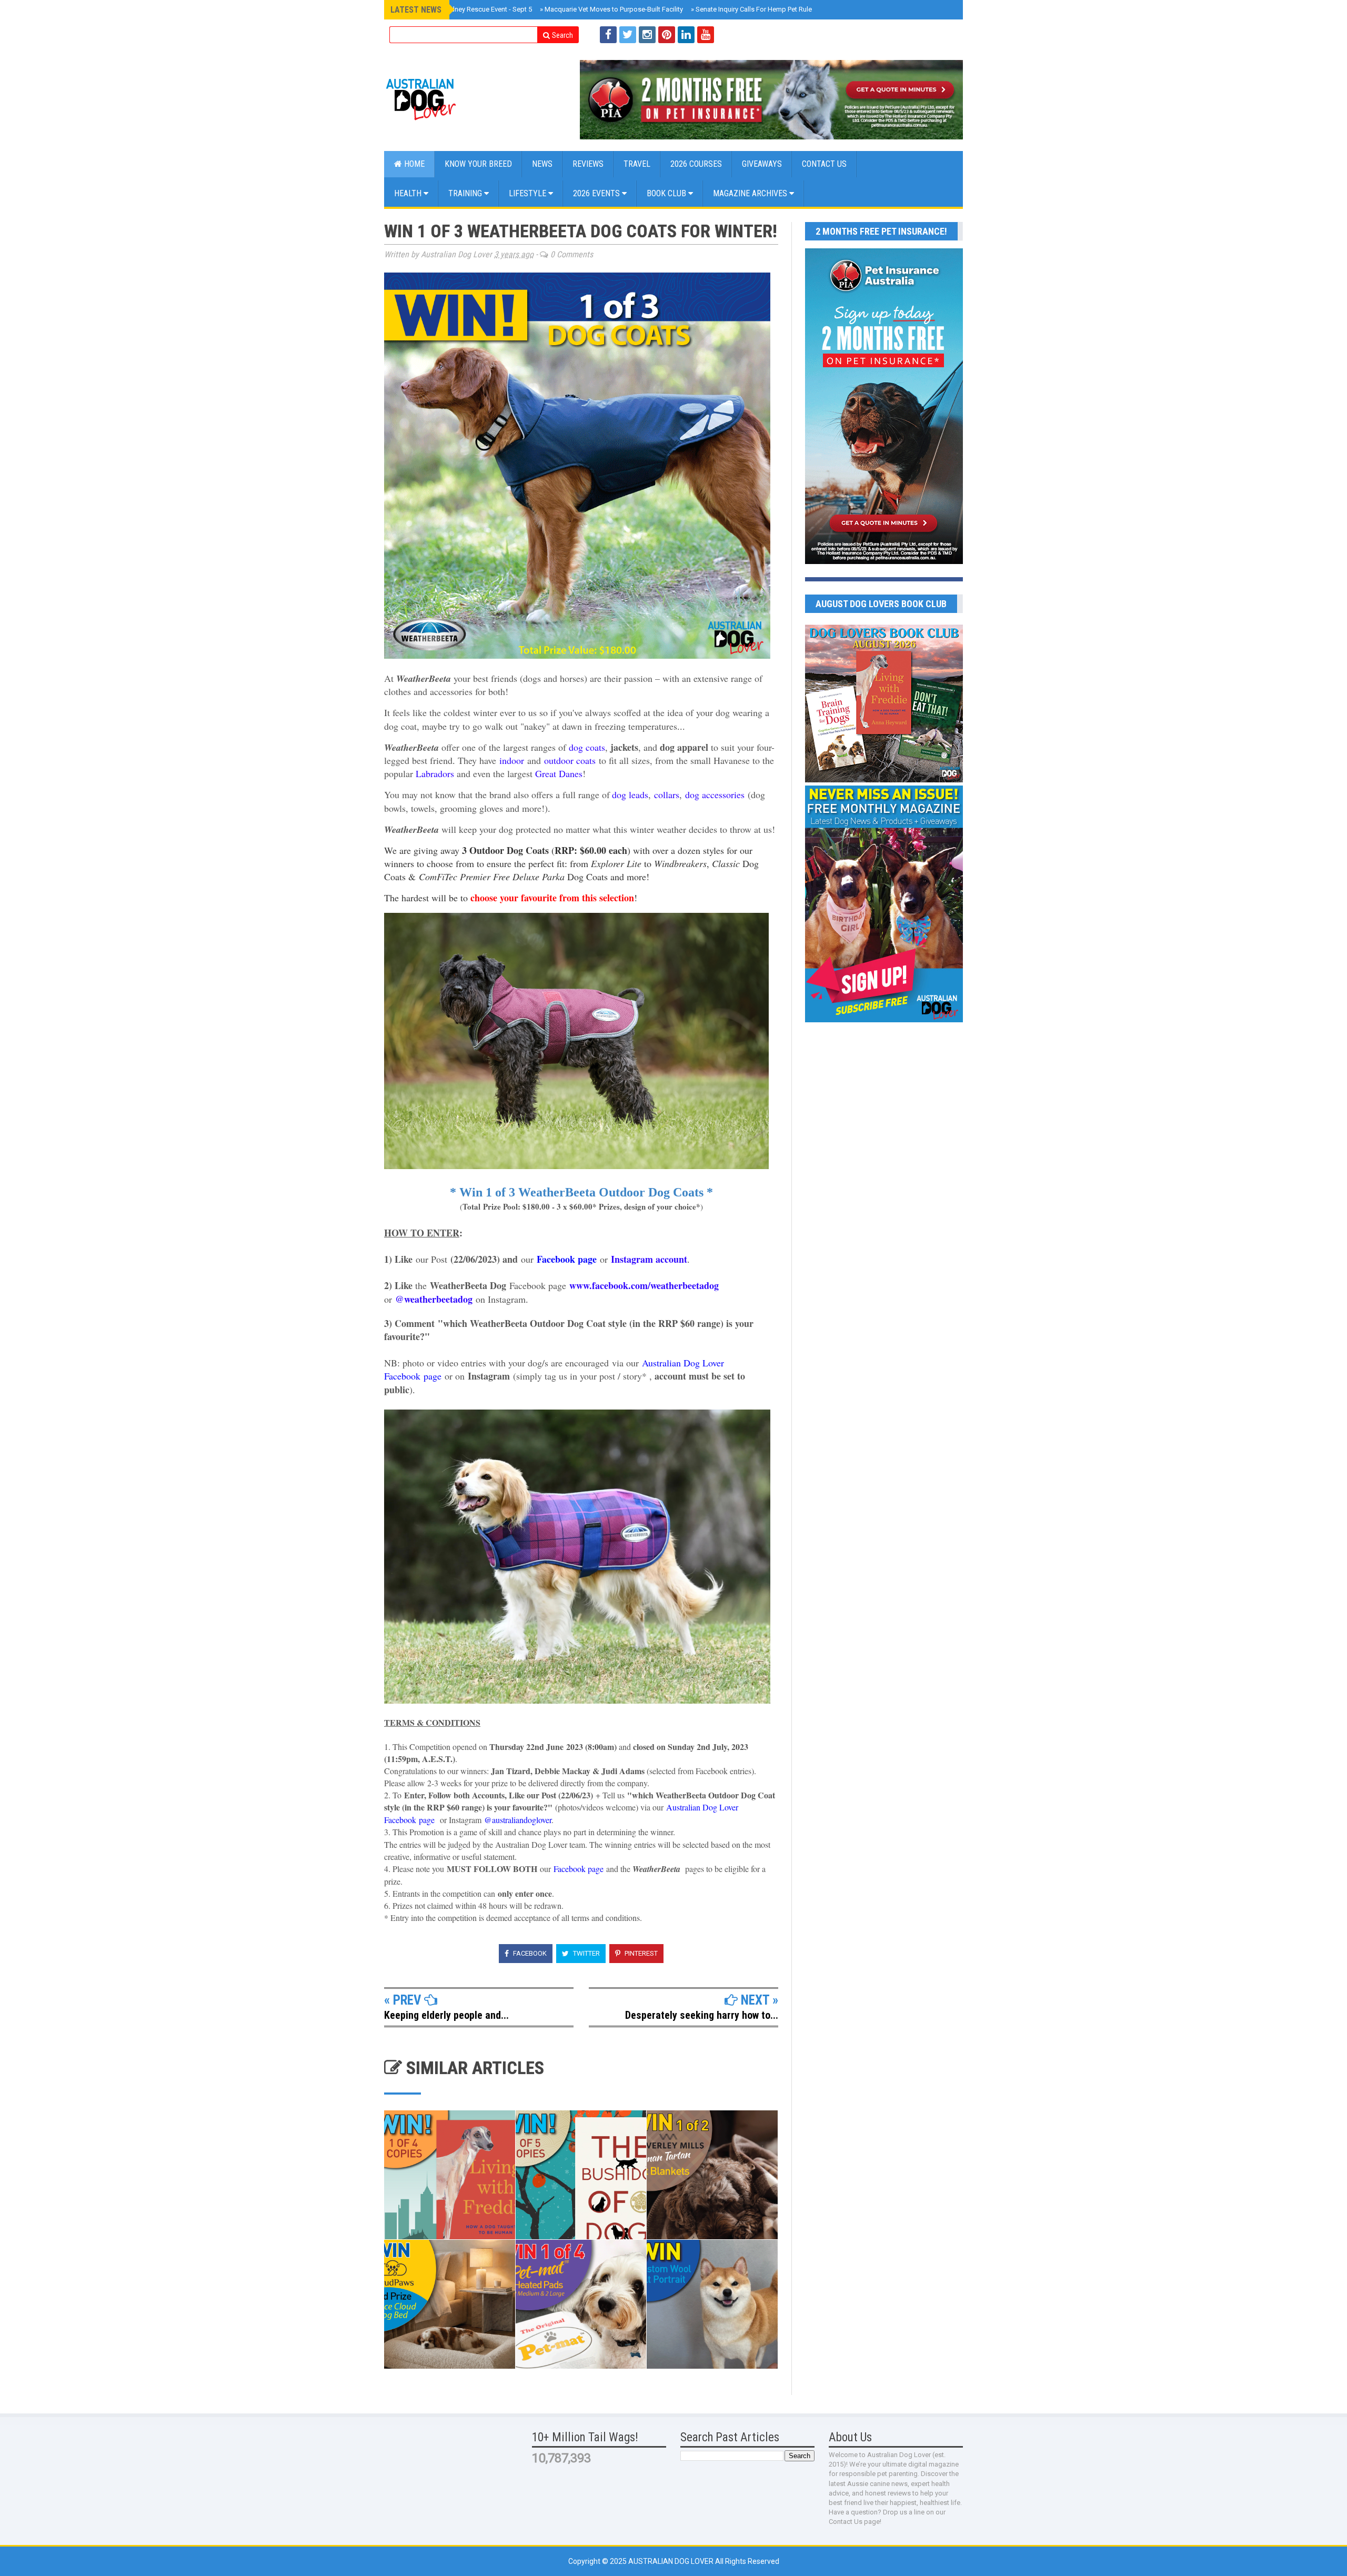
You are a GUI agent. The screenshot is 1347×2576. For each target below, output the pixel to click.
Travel (637, 164)
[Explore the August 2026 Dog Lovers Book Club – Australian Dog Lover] (884, 780)
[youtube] (706, 35)
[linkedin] (686, 35)
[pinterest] (667, 35)
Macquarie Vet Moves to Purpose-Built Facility (611, 9)
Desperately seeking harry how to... (702, 2015)
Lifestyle (529, 193)
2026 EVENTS (597, 193)
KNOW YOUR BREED (478, 164)
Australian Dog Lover (672, 2561)
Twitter (586, 1953)
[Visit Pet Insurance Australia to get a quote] (771, 100)
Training (466, 193)
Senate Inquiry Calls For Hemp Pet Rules (753, 9)
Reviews (588, 164)
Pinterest (640, 1953)
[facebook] (608, 35)
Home (413, 164)
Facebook (529, 1953)
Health (409, 193)
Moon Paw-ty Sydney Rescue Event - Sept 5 (465, 9)
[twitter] (628, 35)
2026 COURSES (696, 164)
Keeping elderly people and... (446, 2015)
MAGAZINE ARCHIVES (751, 193)
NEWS (542, 164)
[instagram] (647, 35)
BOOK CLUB (667, 193)
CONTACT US (824, 164)
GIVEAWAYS (762, 164)
